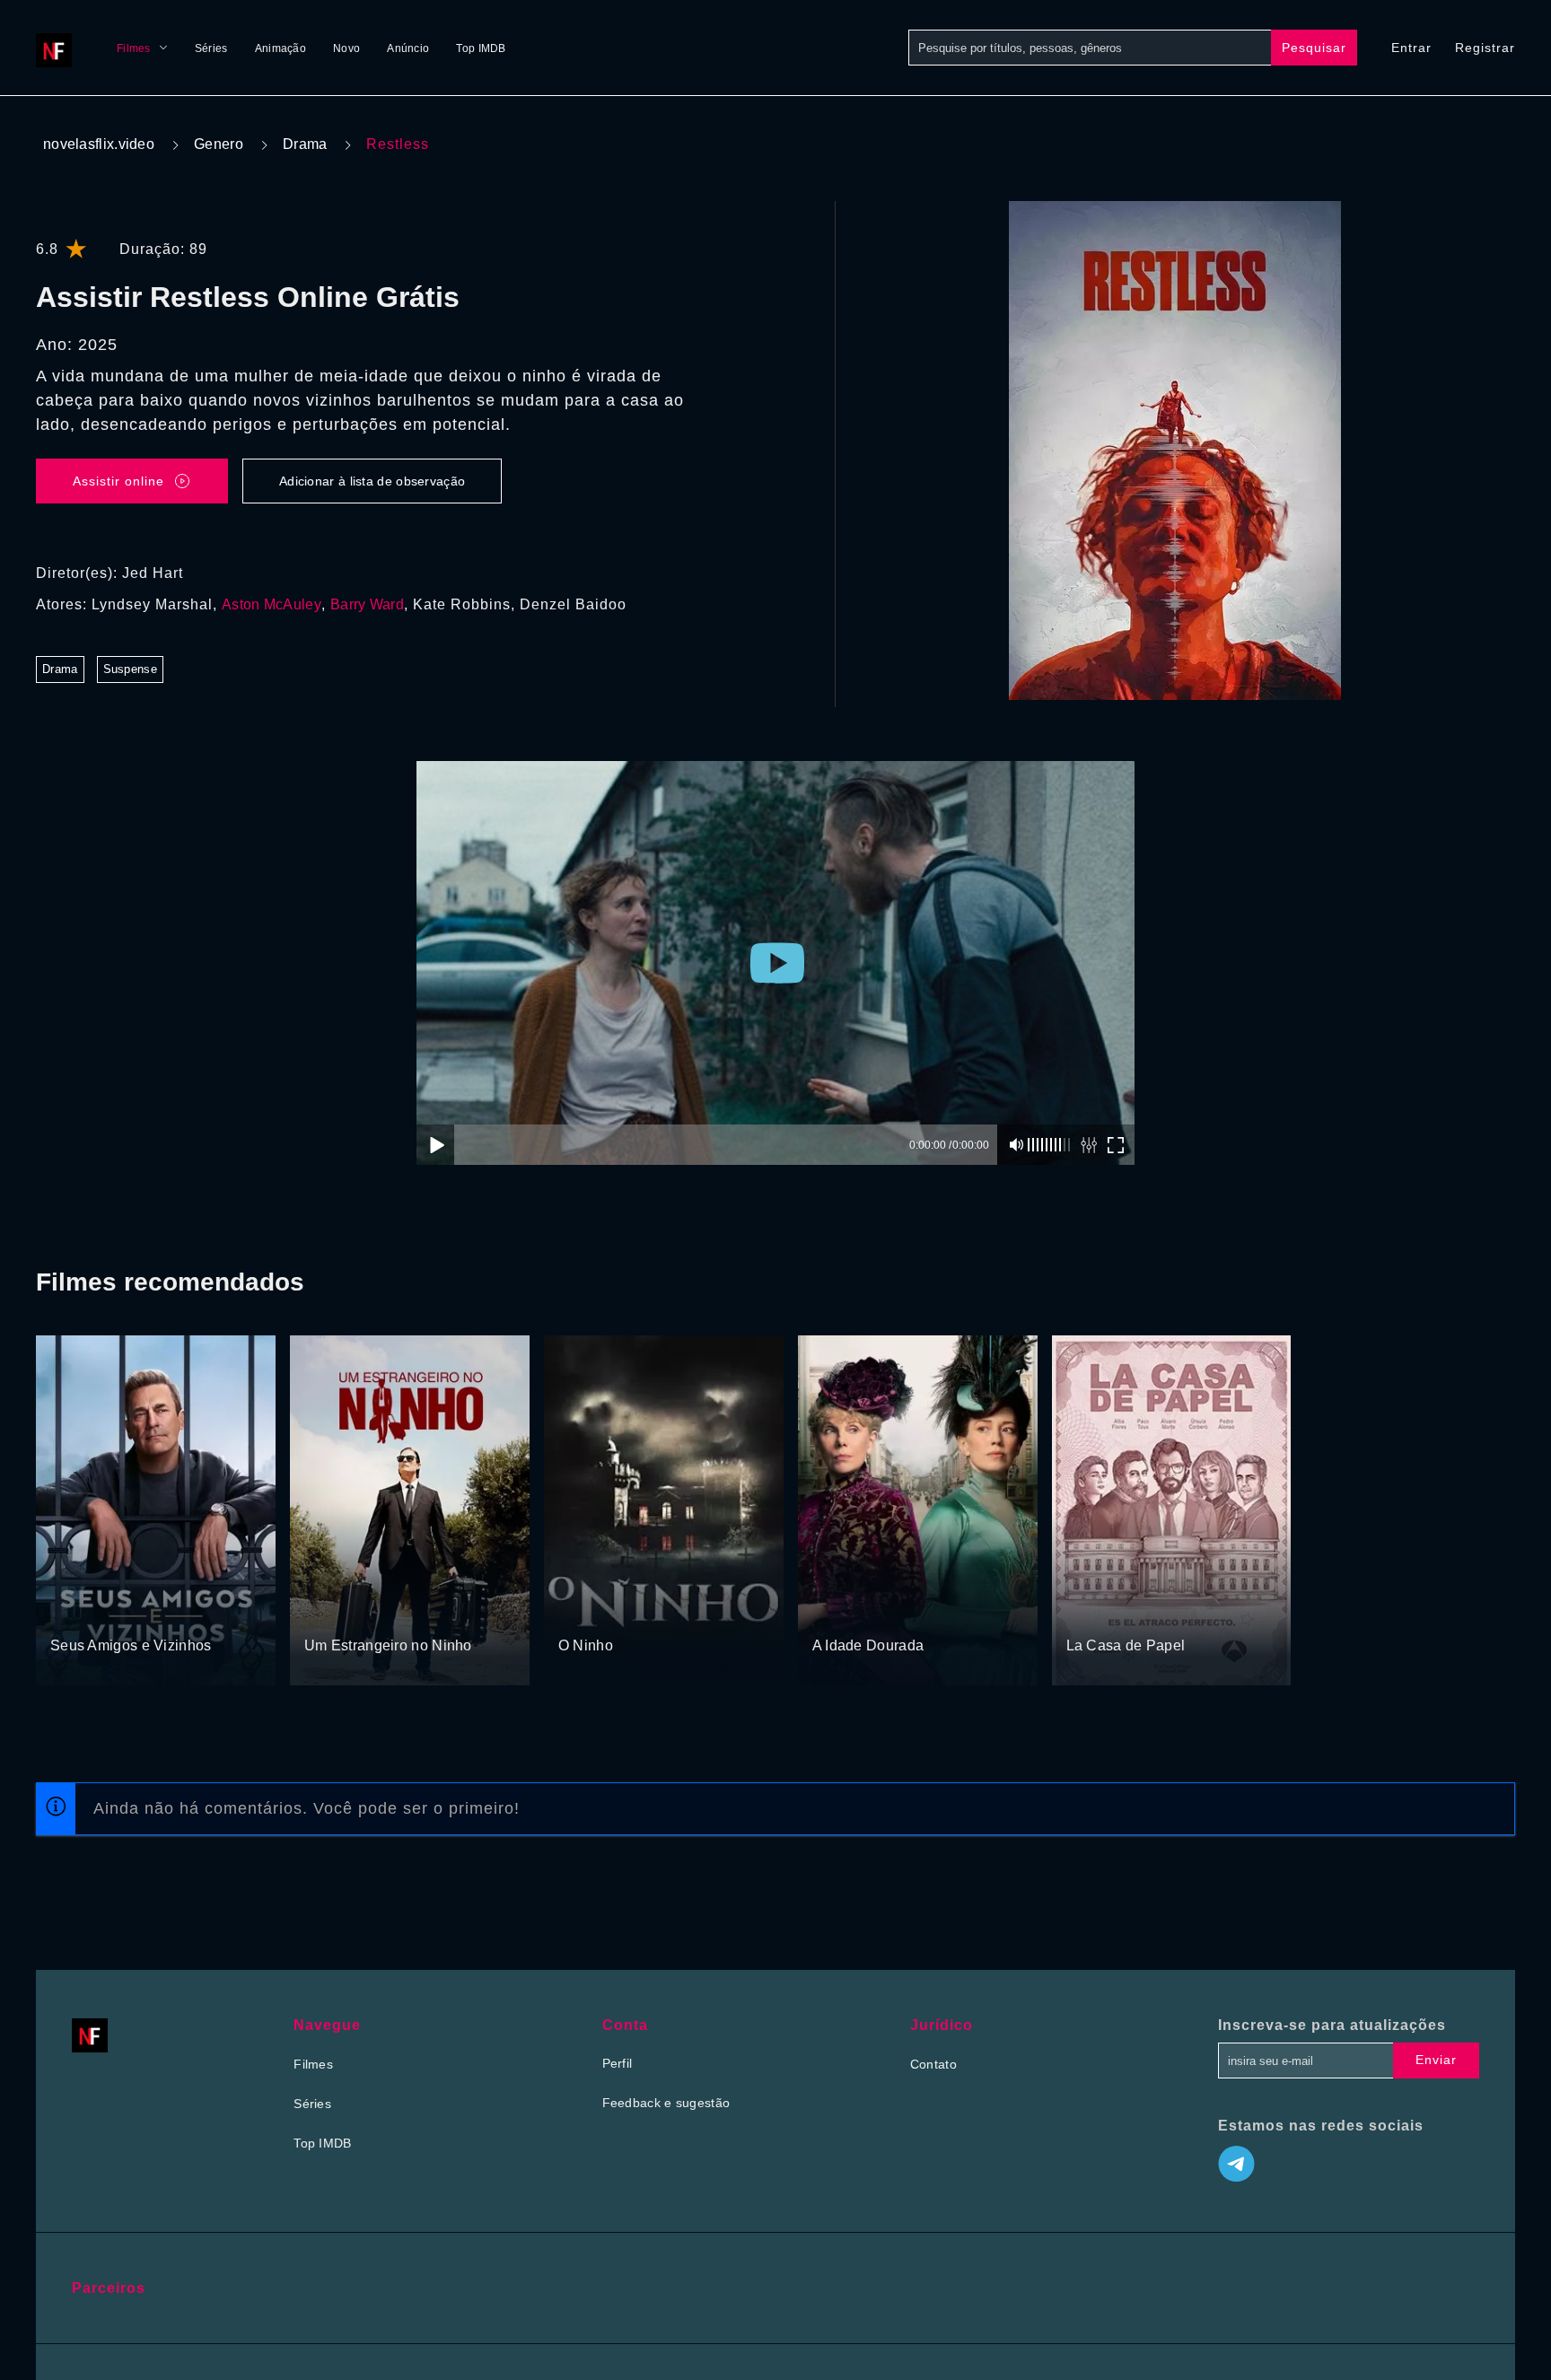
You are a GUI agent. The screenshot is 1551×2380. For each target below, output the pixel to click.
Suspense (130, 669)
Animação (280, 48)
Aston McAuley (272, 604)
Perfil (618, 2063)
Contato (933, 2064)
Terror (577, 1612)
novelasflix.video (99, 144)
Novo (346, 48)
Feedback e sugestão (666, 2103)
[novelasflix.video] (58, 48)
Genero (219, 144)
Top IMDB (481, 48)
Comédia (331, 1612)
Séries (211, 48)
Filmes (134, 48)
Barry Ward (367, 604)
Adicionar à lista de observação (372, 481)
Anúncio (408, 48)
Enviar (1436, 2060)
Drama (305, 144)
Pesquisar (1314, 48)
